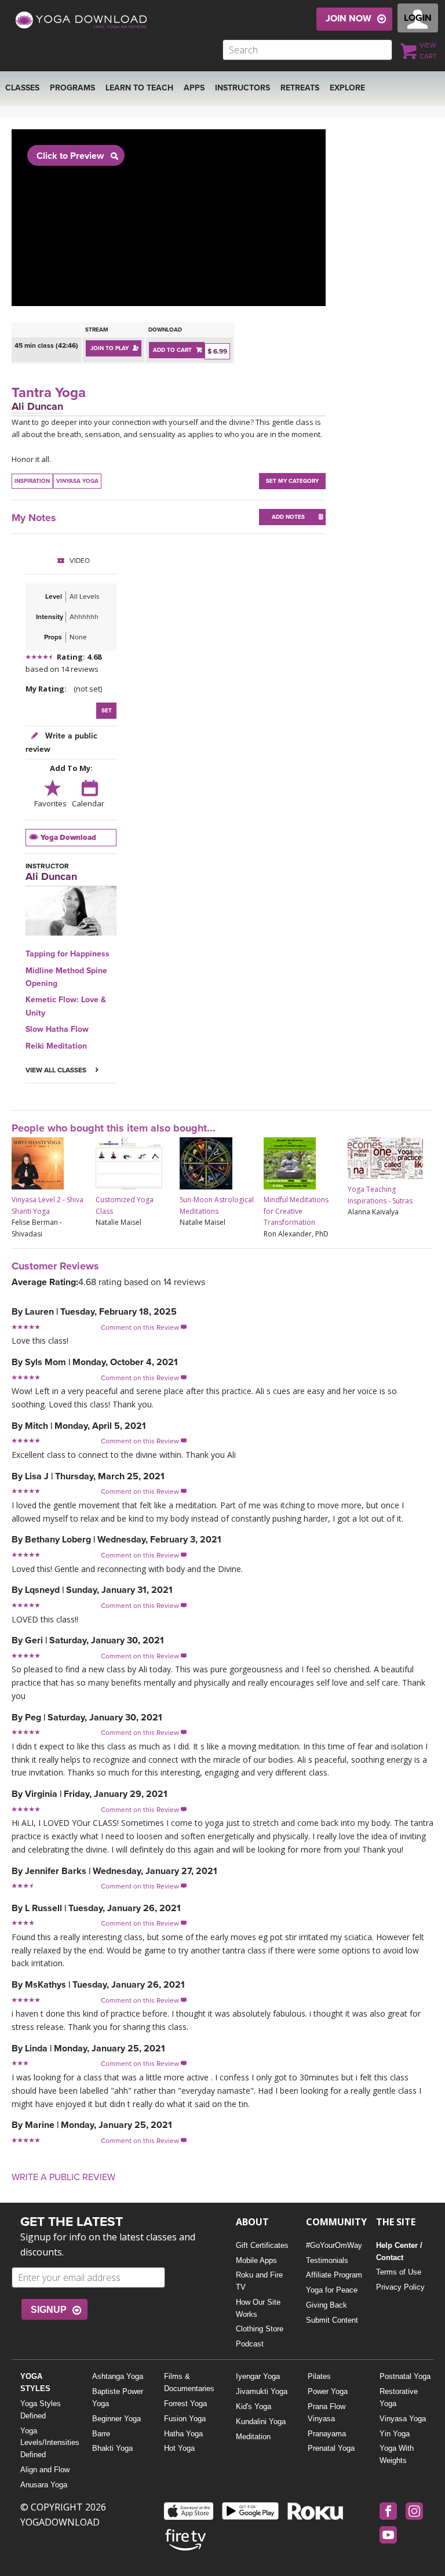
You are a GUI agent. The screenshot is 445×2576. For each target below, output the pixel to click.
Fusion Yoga (185, 2419)
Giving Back (327, 2305)
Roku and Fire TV (259, 2281)
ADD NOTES (288, 517)
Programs (72, 88)
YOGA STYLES (35, 2382)
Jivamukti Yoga (262, 2391)
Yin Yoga (395, 2434)
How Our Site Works (258, 2308)
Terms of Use (399, 2272)
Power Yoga (328, 2391)
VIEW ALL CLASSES (57, 1070)
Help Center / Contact (399, 2251)
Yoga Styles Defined (41, 2410)
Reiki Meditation (56, 1046)
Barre (101, 2434)
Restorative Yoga (399, 2397)
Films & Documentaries (189, 2382)
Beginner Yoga (116, 2419)
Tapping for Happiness (68, 954)
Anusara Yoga (44, 2485)
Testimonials (327, 2260)
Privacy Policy (400, 2287)
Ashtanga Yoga (118, 2376)
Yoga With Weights (397, 2454)
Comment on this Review (144, 1327)
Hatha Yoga (183, 2434)
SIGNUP (49, 2310)
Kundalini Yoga (261, 2422)
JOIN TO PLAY (110, 348)
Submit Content (332, 2320)
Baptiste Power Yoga (118, 2397)
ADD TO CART (172, 350)
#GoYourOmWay (334, 2245)
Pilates (319, 2376)
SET (107, 711)
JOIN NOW (349, 19)
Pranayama (327, 2434)
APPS (194, 88)
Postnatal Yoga (405, 2376)
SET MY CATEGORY (292, 481)
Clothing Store (260, 2329)
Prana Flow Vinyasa (327, 2413)
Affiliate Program (334, 2275)
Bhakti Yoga (112, 2448)
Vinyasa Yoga (403, 2419)
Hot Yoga (179, 2448)
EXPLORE (347, 88)
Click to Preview (70, 156)
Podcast (250, 2344)
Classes (22, 88)
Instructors (242, 88)
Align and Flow (45, 2470)
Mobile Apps (256, 2260)
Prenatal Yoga (331, 2448)
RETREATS (300, 88)
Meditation (253, 2437)
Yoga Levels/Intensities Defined (47, 2443)
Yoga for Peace (332, 2290)
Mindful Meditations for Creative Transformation (296, 1211)
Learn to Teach (139, 88)
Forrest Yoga (185, 2404)
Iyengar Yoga (258, 2376)
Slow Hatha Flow (57, 1029)
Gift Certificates (262, 2245)
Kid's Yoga (253, 2406)
